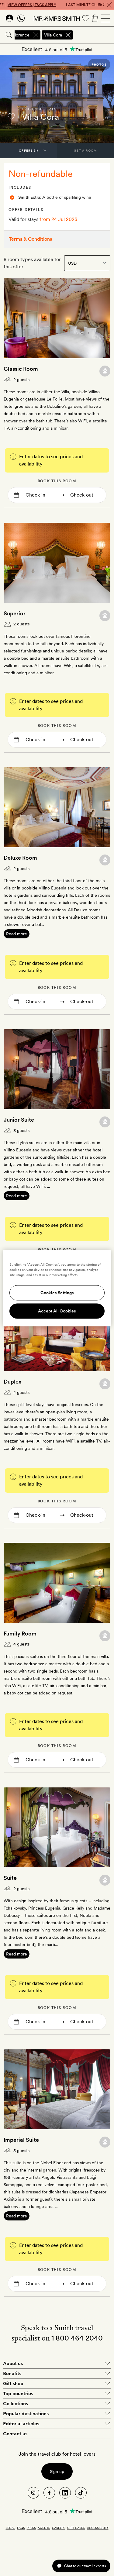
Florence (32, 109)
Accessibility (98, 2528)
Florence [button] (21, 35)
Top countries (18, 2394)
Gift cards (76, 2528)
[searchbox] (94, 35)
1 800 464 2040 (77, 2338)
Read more (17, 934)
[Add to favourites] (11, 116)
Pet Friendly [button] (105, 371)
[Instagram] (33, 2493)
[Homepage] (57, 18)
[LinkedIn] (65, 2493)
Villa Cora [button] (53, 35)
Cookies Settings (57, 1293)
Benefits (12, 2373)
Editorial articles (21, 2424)
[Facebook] (49, 2493)
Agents (44, 2528)
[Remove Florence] (36, 35)
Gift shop (13, 2383)
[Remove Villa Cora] (68, 35)
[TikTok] (81, 2493)
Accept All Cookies (57, 1311)
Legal (10, 2528)
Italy (51, 109)
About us (13, 2363)
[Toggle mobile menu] (105, 18)
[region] (57, 1288)
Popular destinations (26, 2414)
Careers (59, 2528)
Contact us (15, 2434)
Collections (16, 2404)
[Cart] (95, 18)
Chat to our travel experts (85, 2566)
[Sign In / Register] (9, 18)
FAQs (21, 2528)
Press (31, 2528)
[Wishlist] (86, 18)
